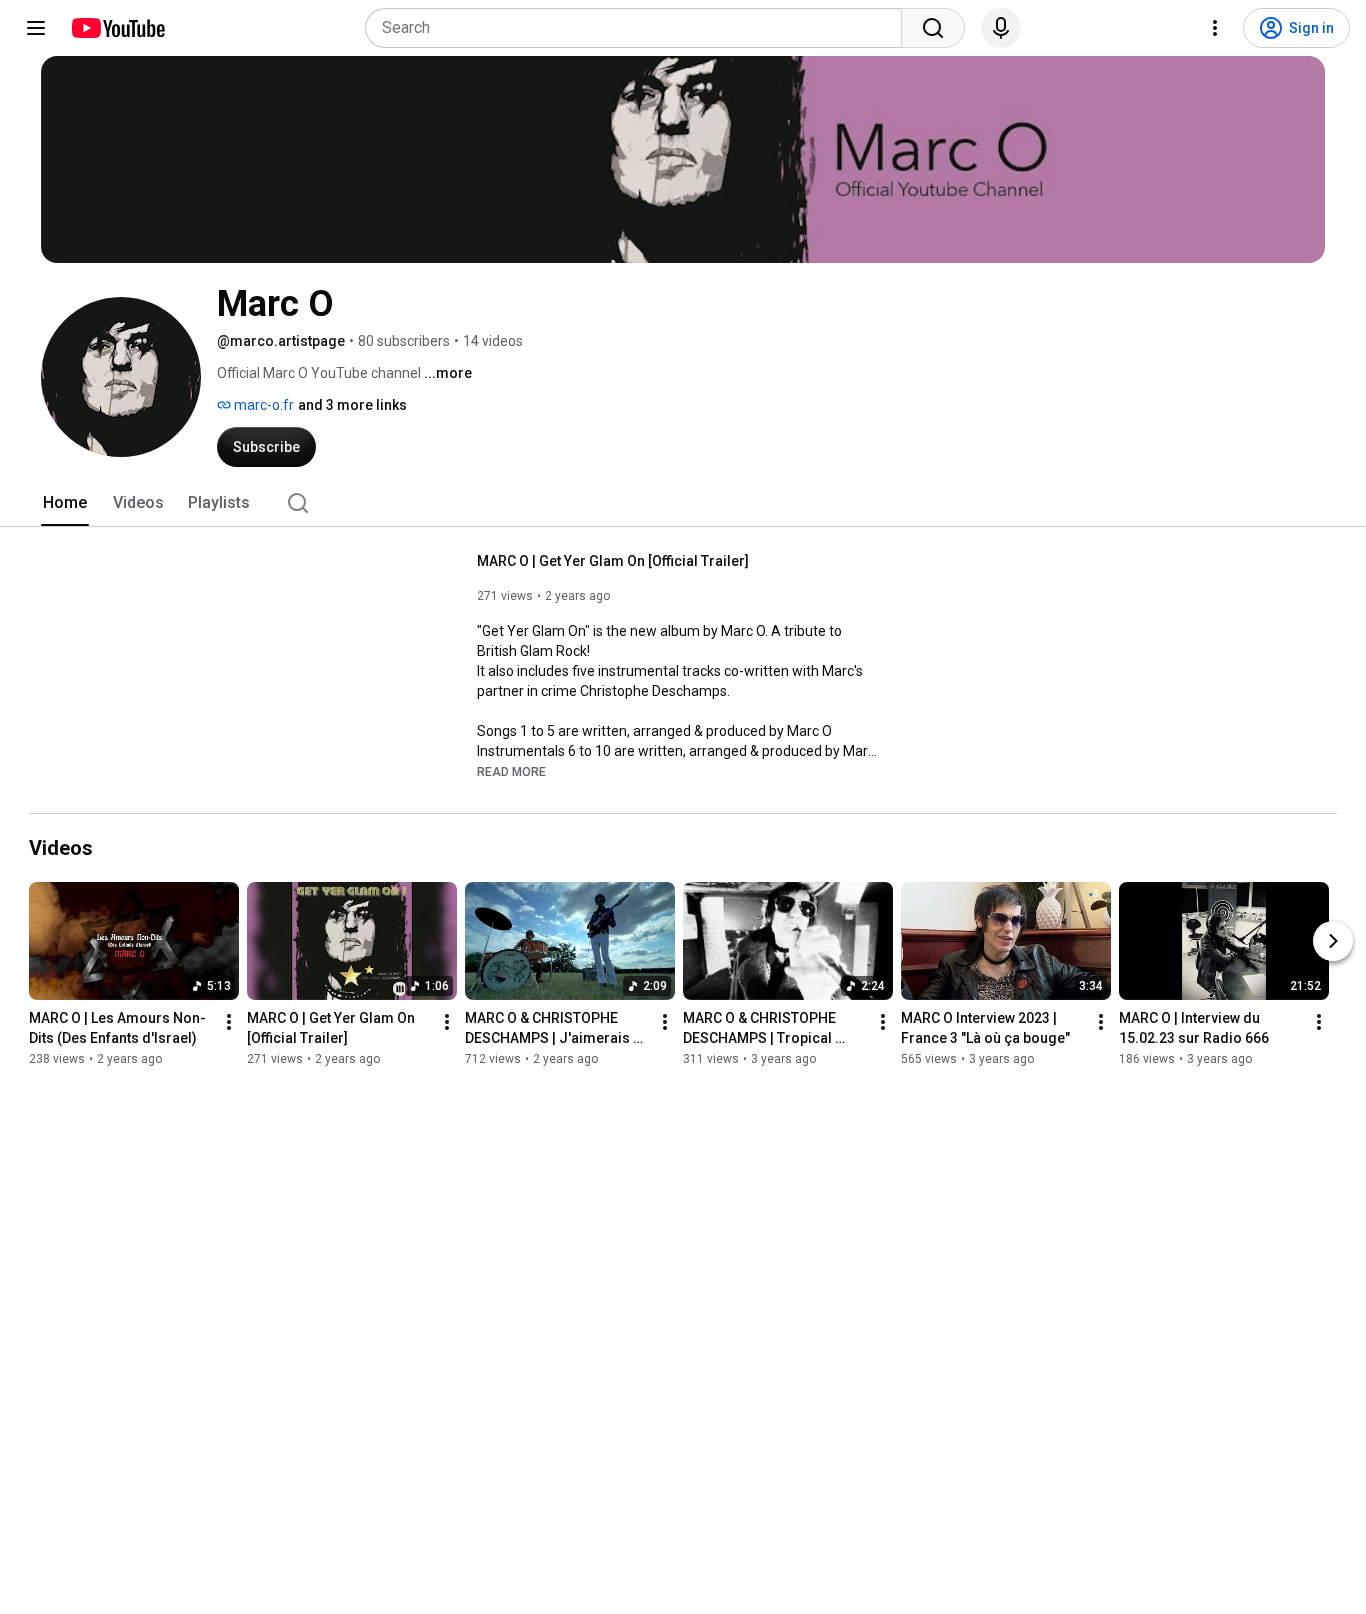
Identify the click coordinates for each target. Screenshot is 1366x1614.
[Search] (933, 28)
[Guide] (36, 28)
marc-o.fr (262, 405)
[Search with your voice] (1001, 28)
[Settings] (1215, 28)
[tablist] (683, 503)
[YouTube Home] (117, 28)
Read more (511, 772)
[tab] (65, 503)
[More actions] (229, 1022)
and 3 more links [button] (352, 405)
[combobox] (639, 28)
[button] (511, 771)
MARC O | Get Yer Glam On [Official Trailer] (613, 561)
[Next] (1333, 941)
